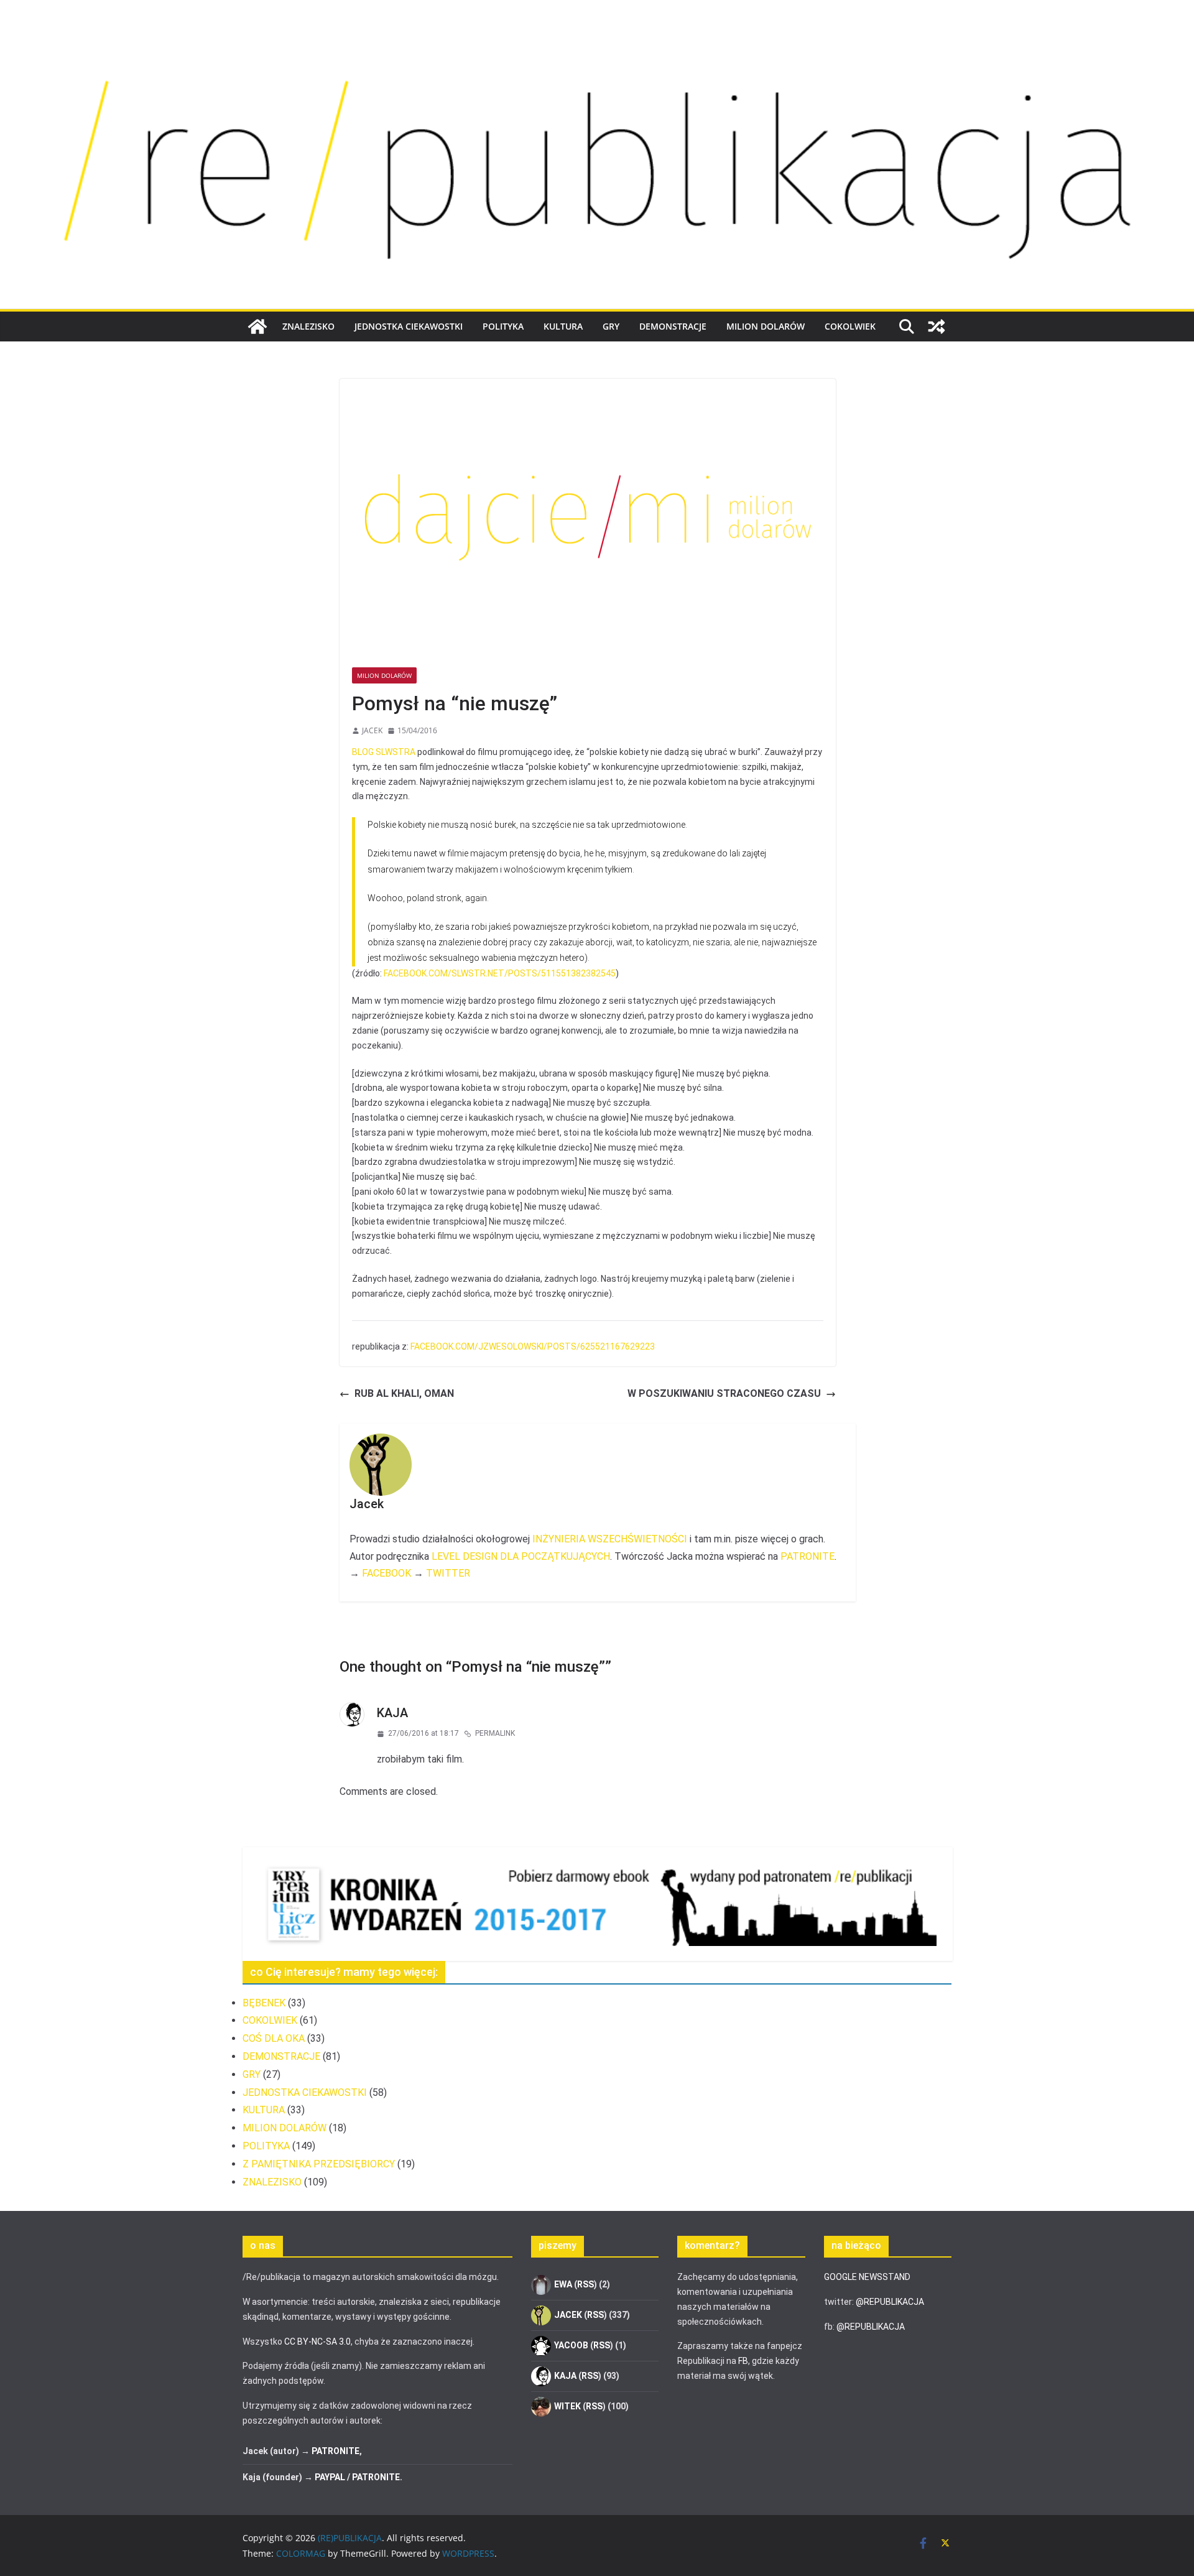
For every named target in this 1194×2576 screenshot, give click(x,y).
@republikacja (890, 2302)
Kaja (392, 1713)
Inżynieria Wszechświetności (610, 1539)
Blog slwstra (384, 752)
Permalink (495, 1733)
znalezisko (308, 326)
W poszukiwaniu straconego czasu (724, 1393)
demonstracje (673, 326)
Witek (567, 2406)
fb (743, 2361)
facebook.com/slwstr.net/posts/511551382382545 (500, 973)
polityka (503, 326)
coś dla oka (274, 2038)
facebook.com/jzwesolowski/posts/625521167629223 (533, 1346)
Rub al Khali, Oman (404, 1393)
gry (611, 326)
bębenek (264, 2003)
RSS (585, 2284)
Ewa (563, 2284)
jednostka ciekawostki (409, 326)
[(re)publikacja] (597, 39)
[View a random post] (937, 327)
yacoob (571, 2345)
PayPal (330, 2477)
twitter (448, 1573)
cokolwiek (850, 326)
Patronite (808, 1556)
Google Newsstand (867, 2277)
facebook (386, 1573)
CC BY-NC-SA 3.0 (317, 2342)
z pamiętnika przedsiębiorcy (319, 2164)
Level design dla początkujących (521, 1556)
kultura (563, 326)
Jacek (372, 730)
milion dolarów (766, 326)
